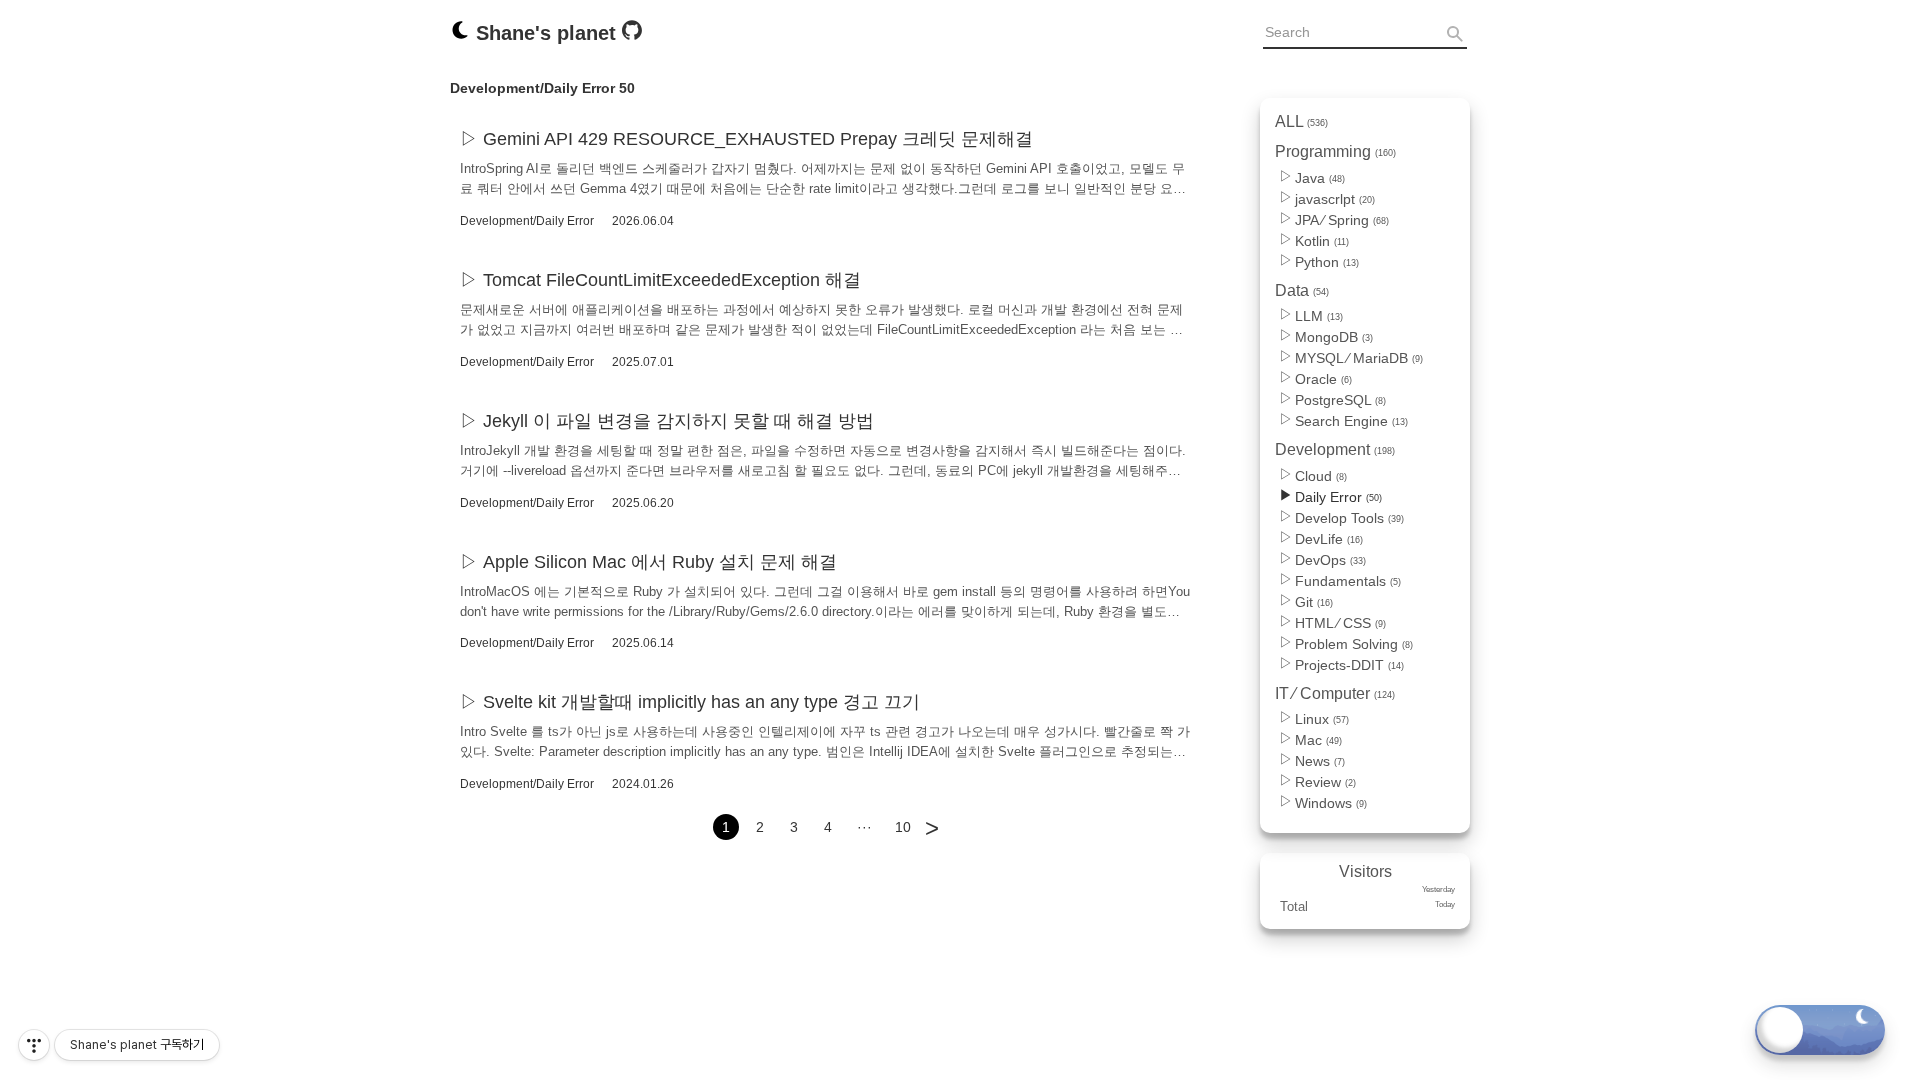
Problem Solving (1354, 644)
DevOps (1330, 560)
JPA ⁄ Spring (1342, 220)
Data (1302, 290)
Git (1314, 602)
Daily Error (1338, 497)
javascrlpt (1335, 199)
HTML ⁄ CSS (1340, 623)
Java (1320, 178)
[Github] (632, 34)
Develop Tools (1349, 518)
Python (1327, 262)
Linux (1322, 719)
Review (1325, 782)
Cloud (1321, 476)
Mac (1318, 740)
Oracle (1323, 379)
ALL (1301, 121)
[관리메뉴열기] (34, 1045)
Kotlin (1322, 241)
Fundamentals (1348, 581)
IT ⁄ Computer (1335, 693)
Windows (1331, 803)
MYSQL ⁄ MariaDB (1359, 358)
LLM (1319, 316)
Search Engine (1351, 421)
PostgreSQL (1340, 400)
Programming (1335, 151)
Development (1335, 449)
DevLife (1329, 539)
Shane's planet (546, 33)
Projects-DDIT (1349, 665)
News (1320, 761)
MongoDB (1334, 337)
